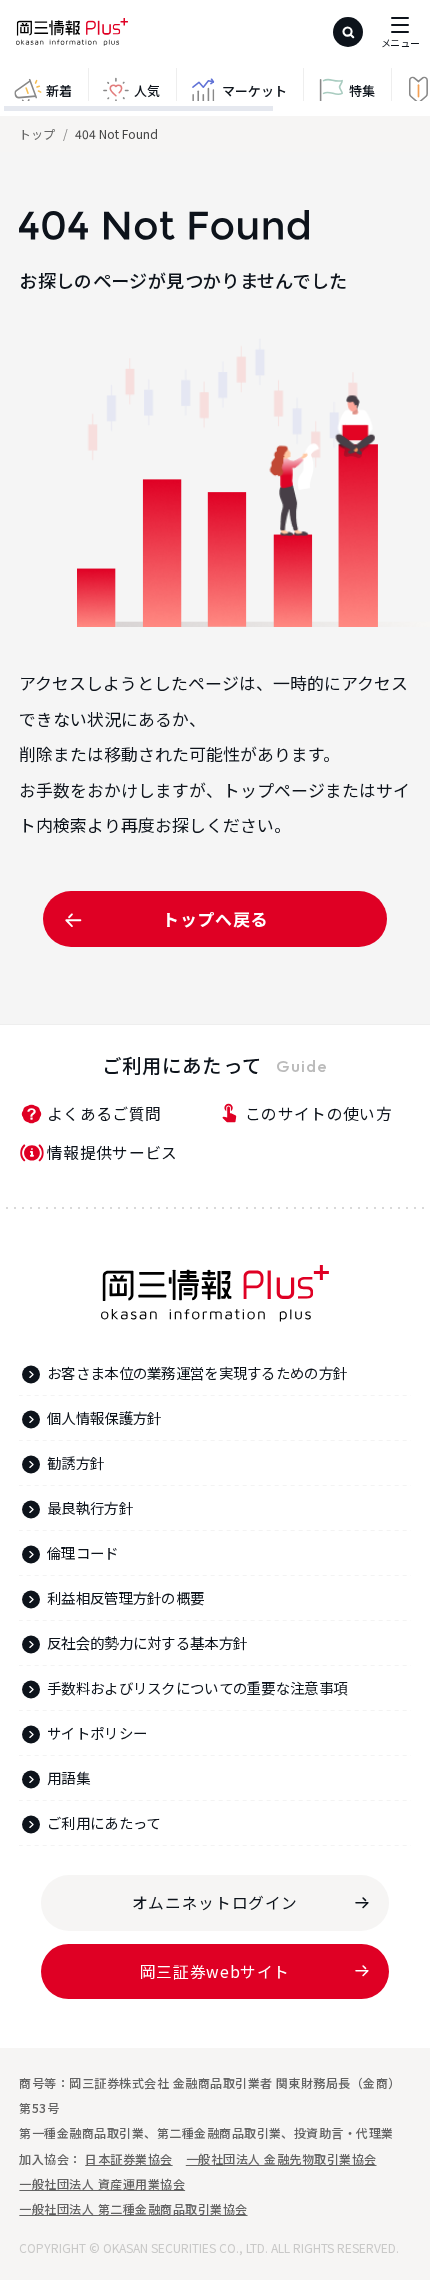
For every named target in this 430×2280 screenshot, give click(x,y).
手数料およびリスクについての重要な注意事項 (197, 1687)
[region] (215, 92)
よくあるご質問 (104, 1113)
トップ (37, 133)
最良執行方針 (90, 1507)
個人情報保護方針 (104, 1417)
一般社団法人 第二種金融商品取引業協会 (133, 2208)
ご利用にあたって (103, 1822)
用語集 (68, 1777)
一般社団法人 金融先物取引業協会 (281, 2158)
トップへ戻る (215, 918)
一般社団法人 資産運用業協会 (102, 2183)
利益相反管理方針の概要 (125, 1597)
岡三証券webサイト (215, 1971)
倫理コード (82, 1552)
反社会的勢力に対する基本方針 (147, 1642)
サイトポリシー (97, 1732)
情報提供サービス (112, 1152)
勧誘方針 (75, 1462)
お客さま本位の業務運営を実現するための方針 (197, 1372)
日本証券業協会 (128, 2158)
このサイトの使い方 (318, 1113)
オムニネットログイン (215, 1902)
